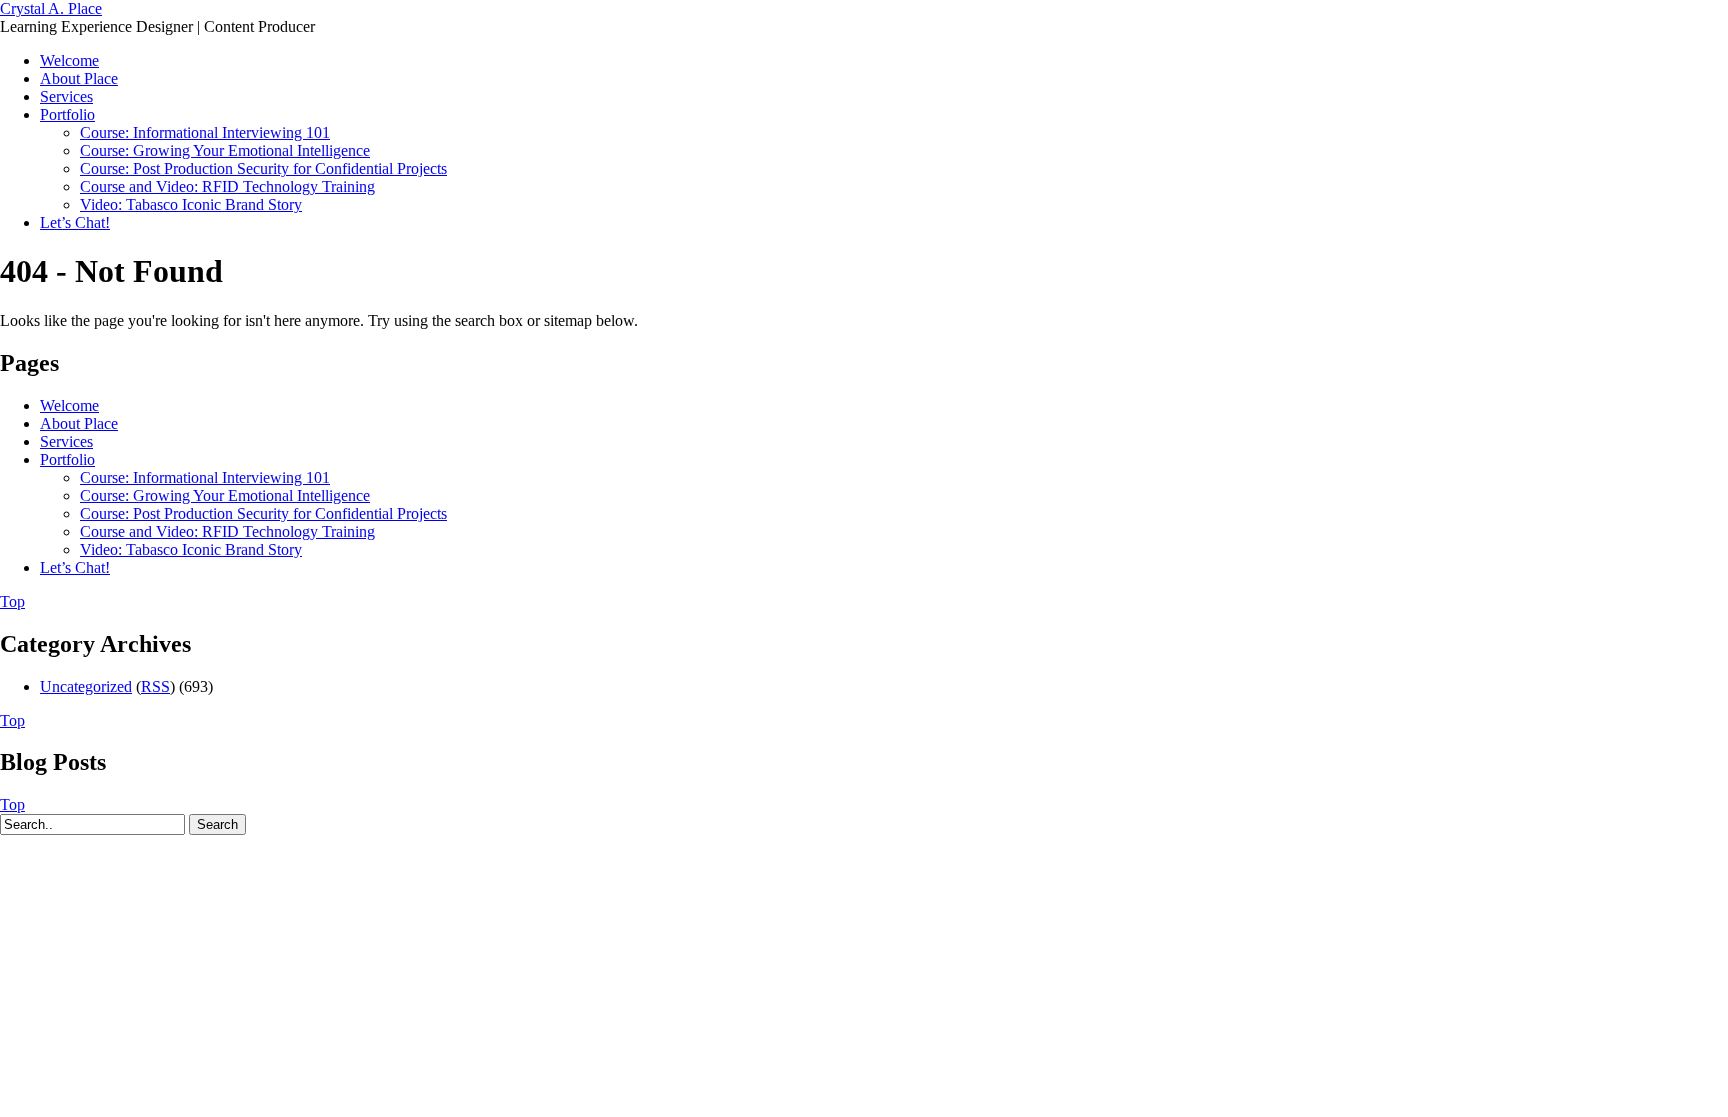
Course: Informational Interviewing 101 (205, 132)
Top (12, 601)
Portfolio (67, 114)
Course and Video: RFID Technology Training (227, 186)
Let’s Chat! (75, 222)
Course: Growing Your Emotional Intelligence (225, 150)
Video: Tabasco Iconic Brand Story (191, 204)
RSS (155, 686)
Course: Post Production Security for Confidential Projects (263, 168)
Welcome (69, 60)
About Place (79, 78)
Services (66, 96)
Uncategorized (86, 686)
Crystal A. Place (51, 8)
